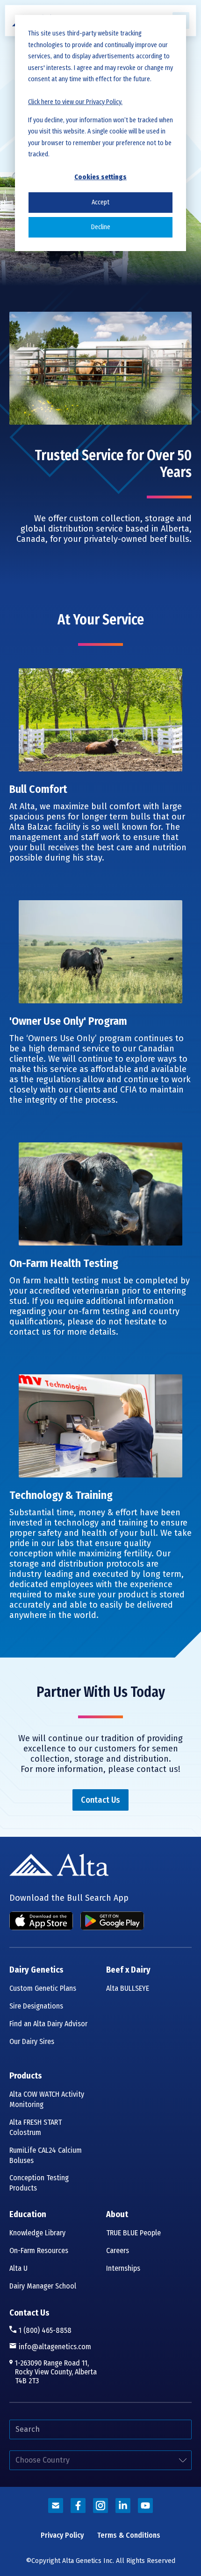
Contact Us (29, 2313)
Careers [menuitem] (118, 2250)
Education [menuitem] (28, 2215)
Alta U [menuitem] (18, 2268)
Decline (101, 227)
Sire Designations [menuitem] (36, 2006)
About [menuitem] (117, 2215)
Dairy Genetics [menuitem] (36, 1970)
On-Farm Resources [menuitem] (39, 2250)
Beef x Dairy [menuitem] (128, 1970)
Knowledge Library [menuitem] (37, 2233)
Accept (100, 202)
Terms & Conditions (129, 2535)
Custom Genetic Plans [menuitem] (43, 1988)
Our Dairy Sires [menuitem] (32, 2041)
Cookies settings (100, 177)
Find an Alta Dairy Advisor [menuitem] (48, 2024)
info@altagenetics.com (55, 2347)
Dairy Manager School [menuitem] (43, 2286)
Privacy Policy (62, 2535)
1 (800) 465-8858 (45, 2330)
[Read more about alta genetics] (56, 2506)
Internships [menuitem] (123, 2268)
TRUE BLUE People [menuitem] (133, 2233)
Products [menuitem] (26, 2076)
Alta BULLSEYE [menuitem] (128, 1988)
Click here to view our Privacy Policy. (75, 102)
